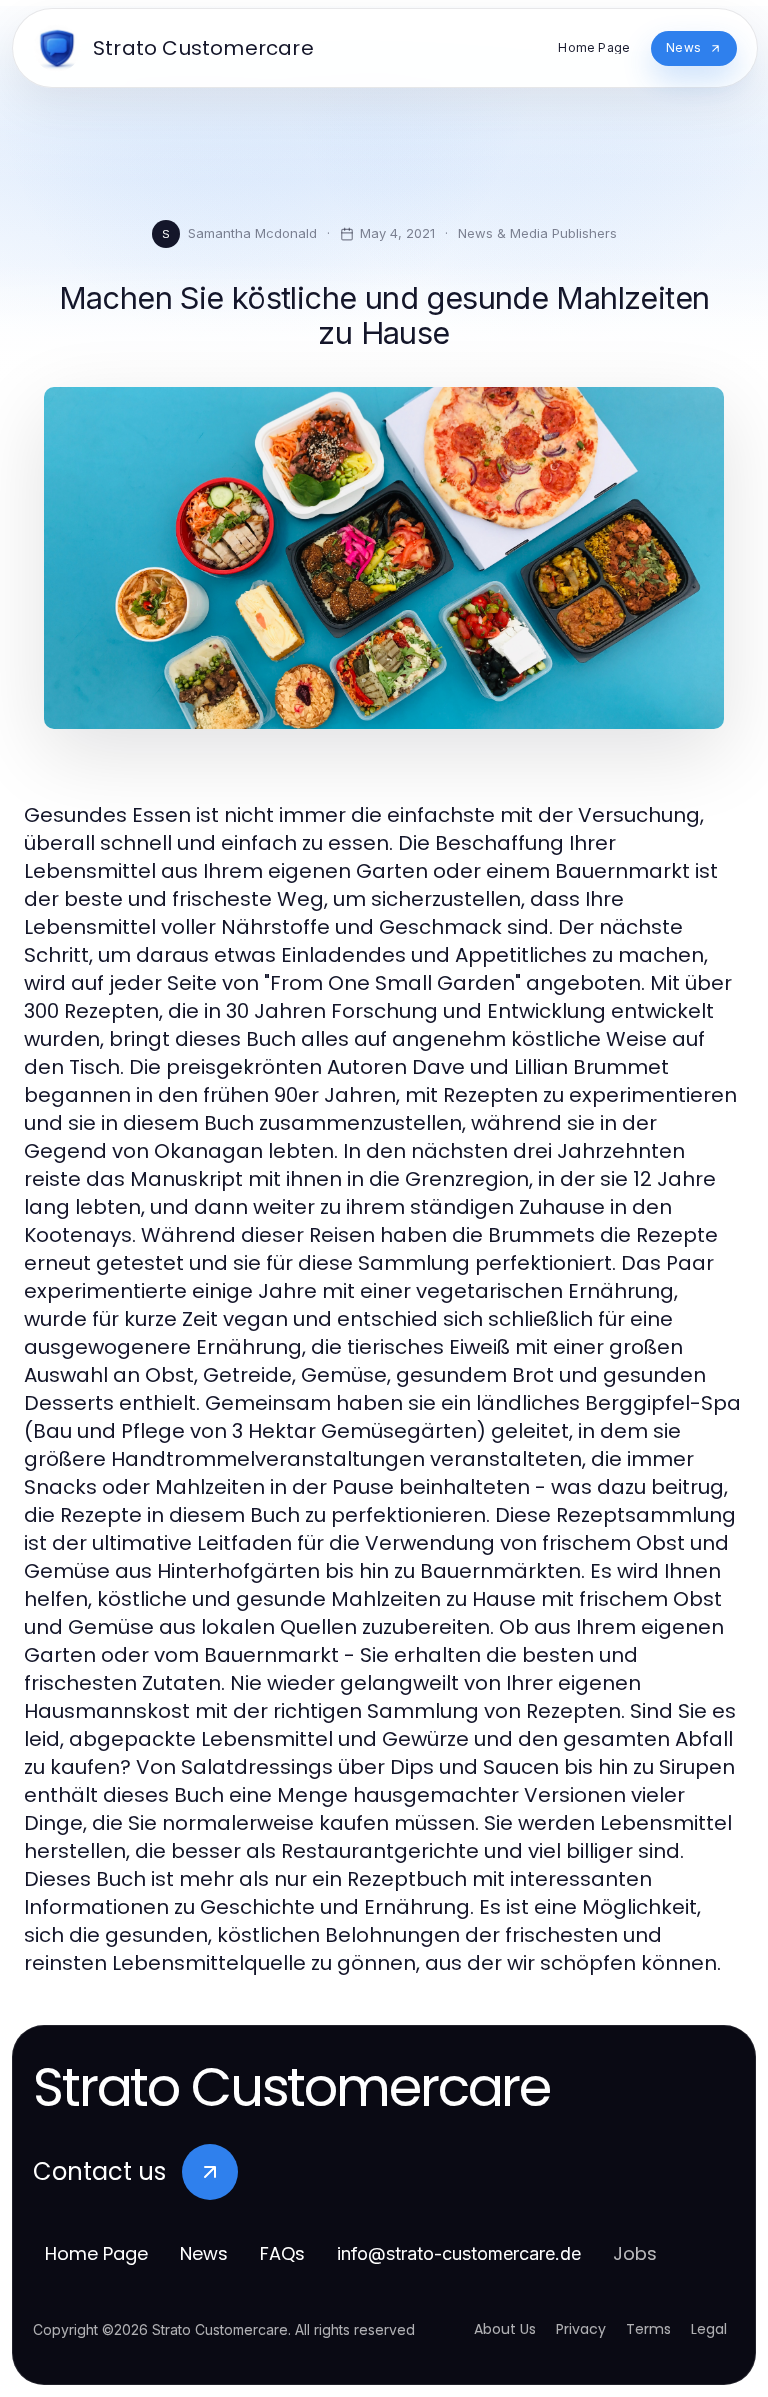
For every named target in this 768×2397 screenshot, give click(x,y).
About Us (505, 2329)
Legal (709, 2329)
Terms (648, 2329)
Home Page (96, 2253)
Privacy (581, 2329)
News (204, 2253)
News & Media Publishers (537, 233)
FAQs (282, 2253)
